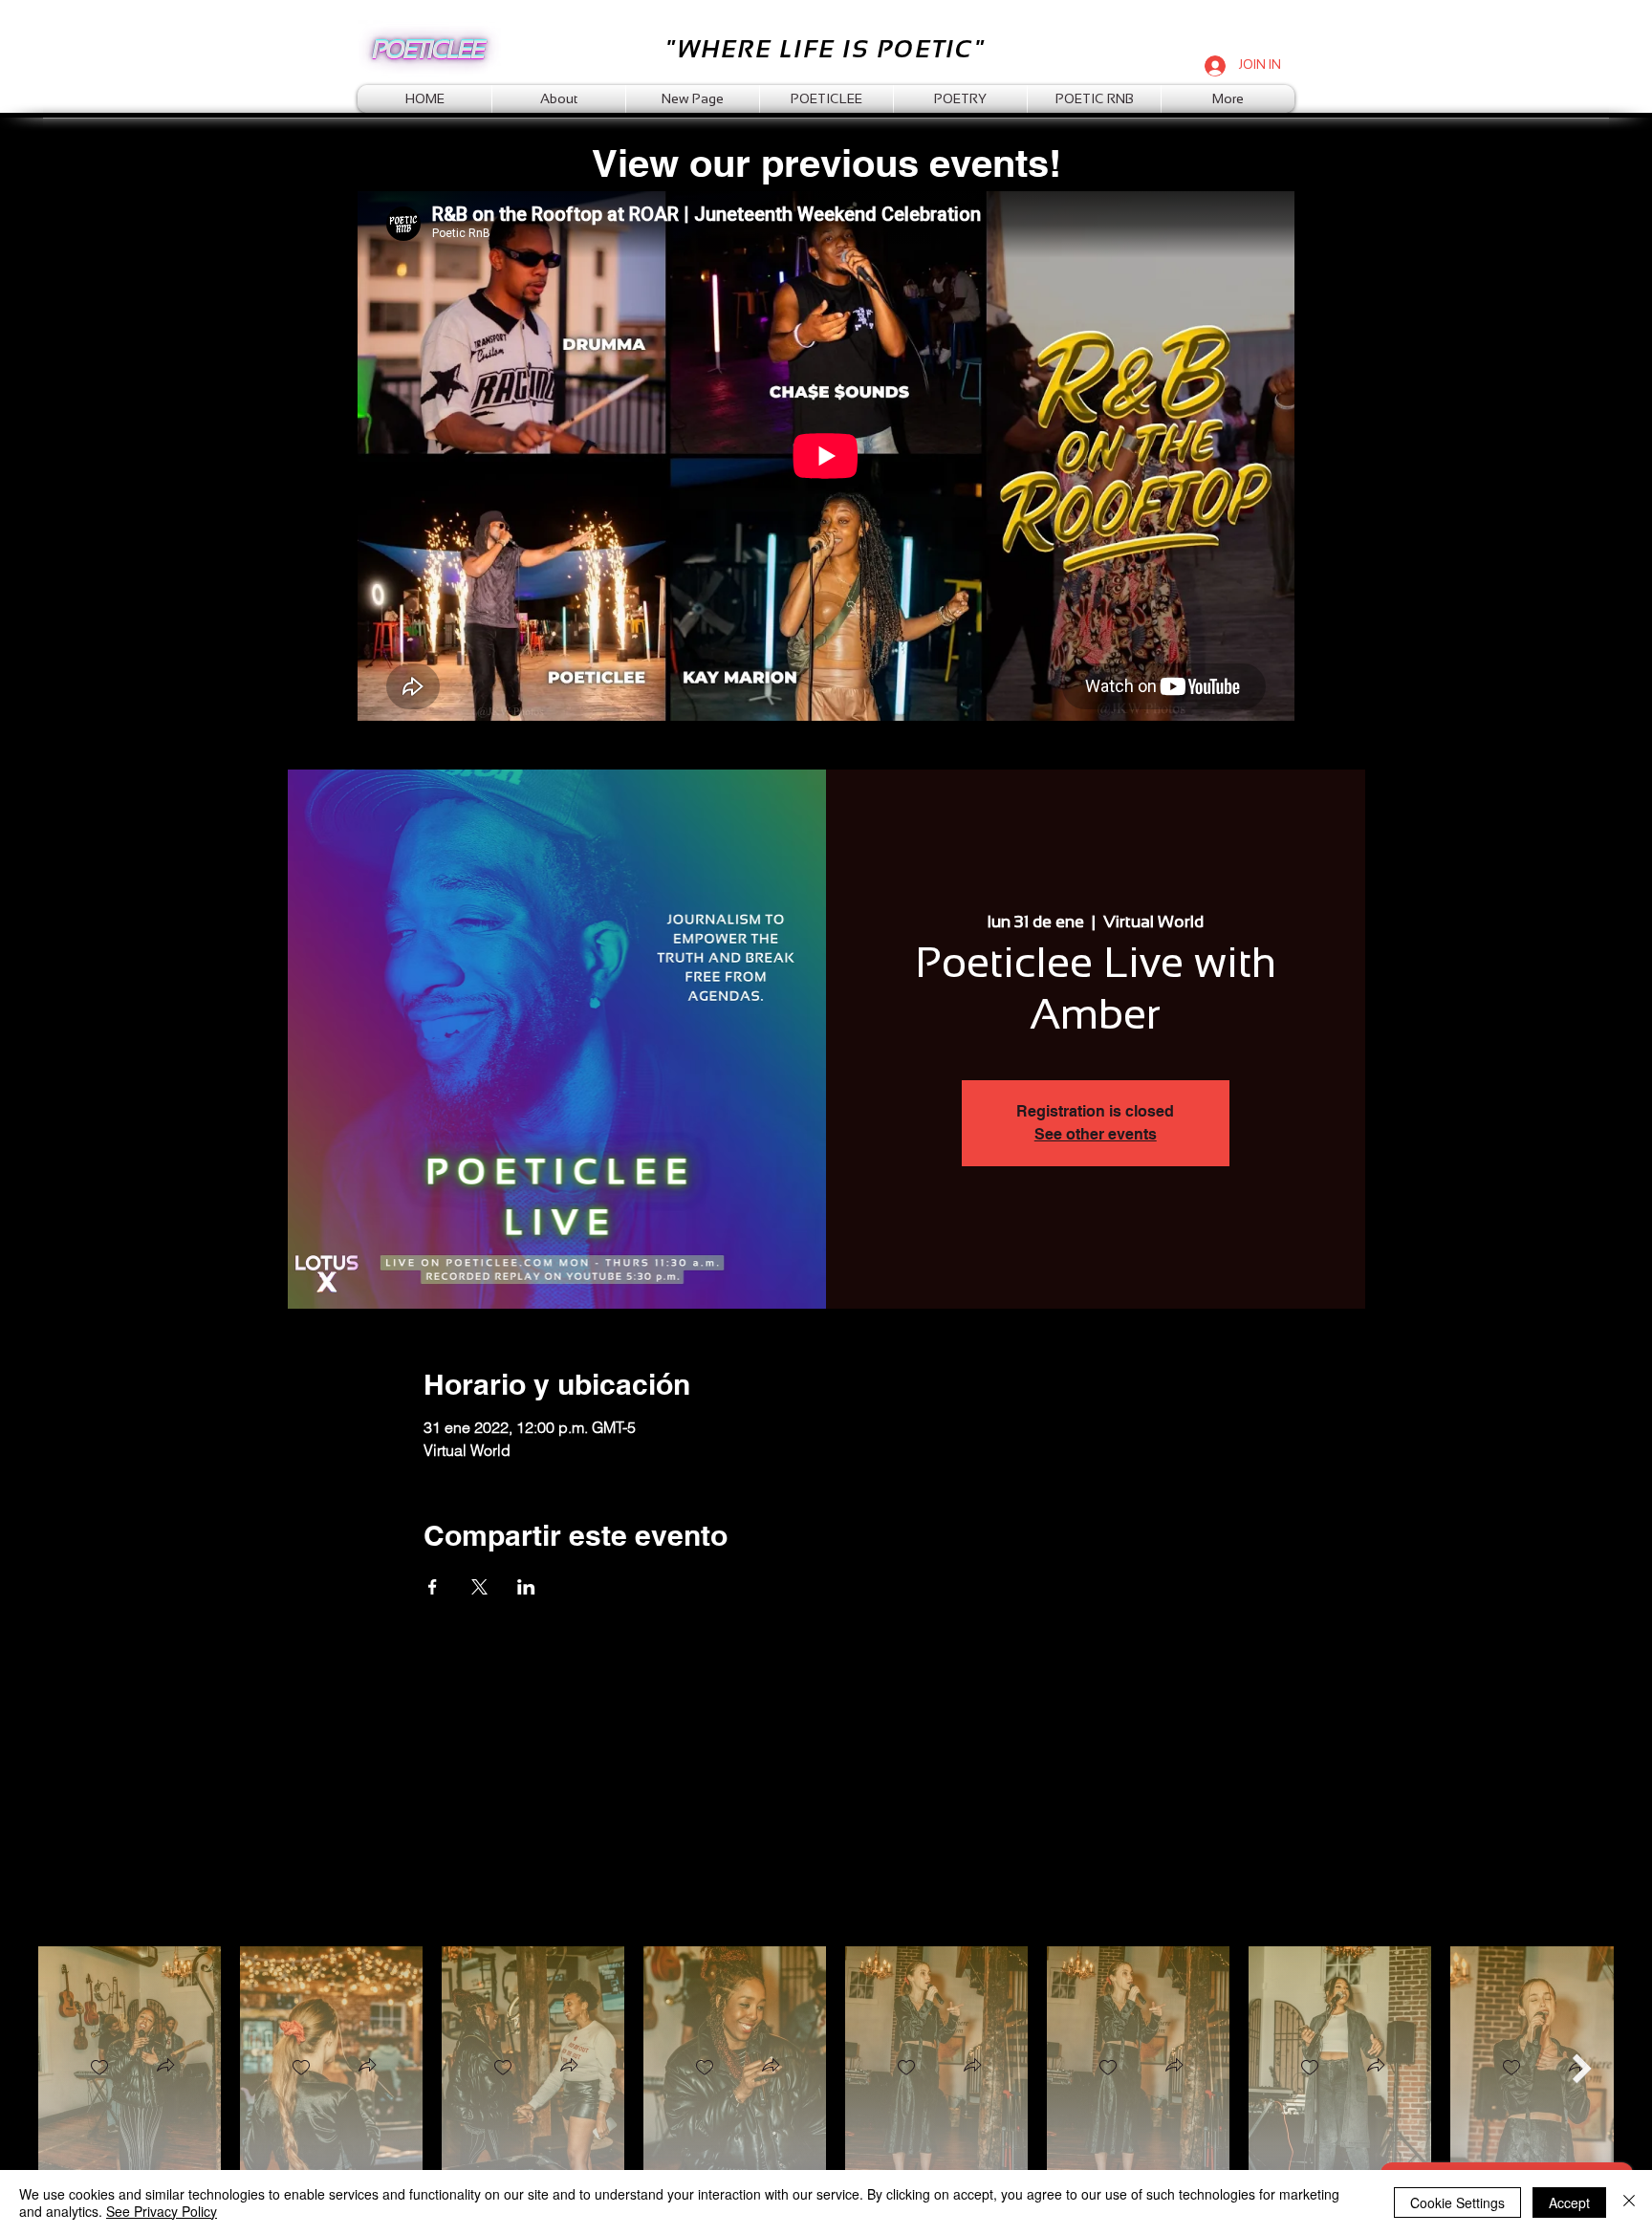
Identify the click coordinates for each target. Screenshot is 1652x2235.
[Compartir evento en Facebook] (433, 1587)
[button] (165, 2067)
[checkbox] (99, 2068)
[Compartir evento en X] (479, 1587)
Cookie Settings (1457, 2202)
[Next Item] (1582, 2068)
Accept (1569, 2202)
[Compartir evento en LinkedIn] (526, 1587)
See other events (1096, 1134)
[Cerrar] (1629, 2202)
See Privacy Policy (162, 2211)
